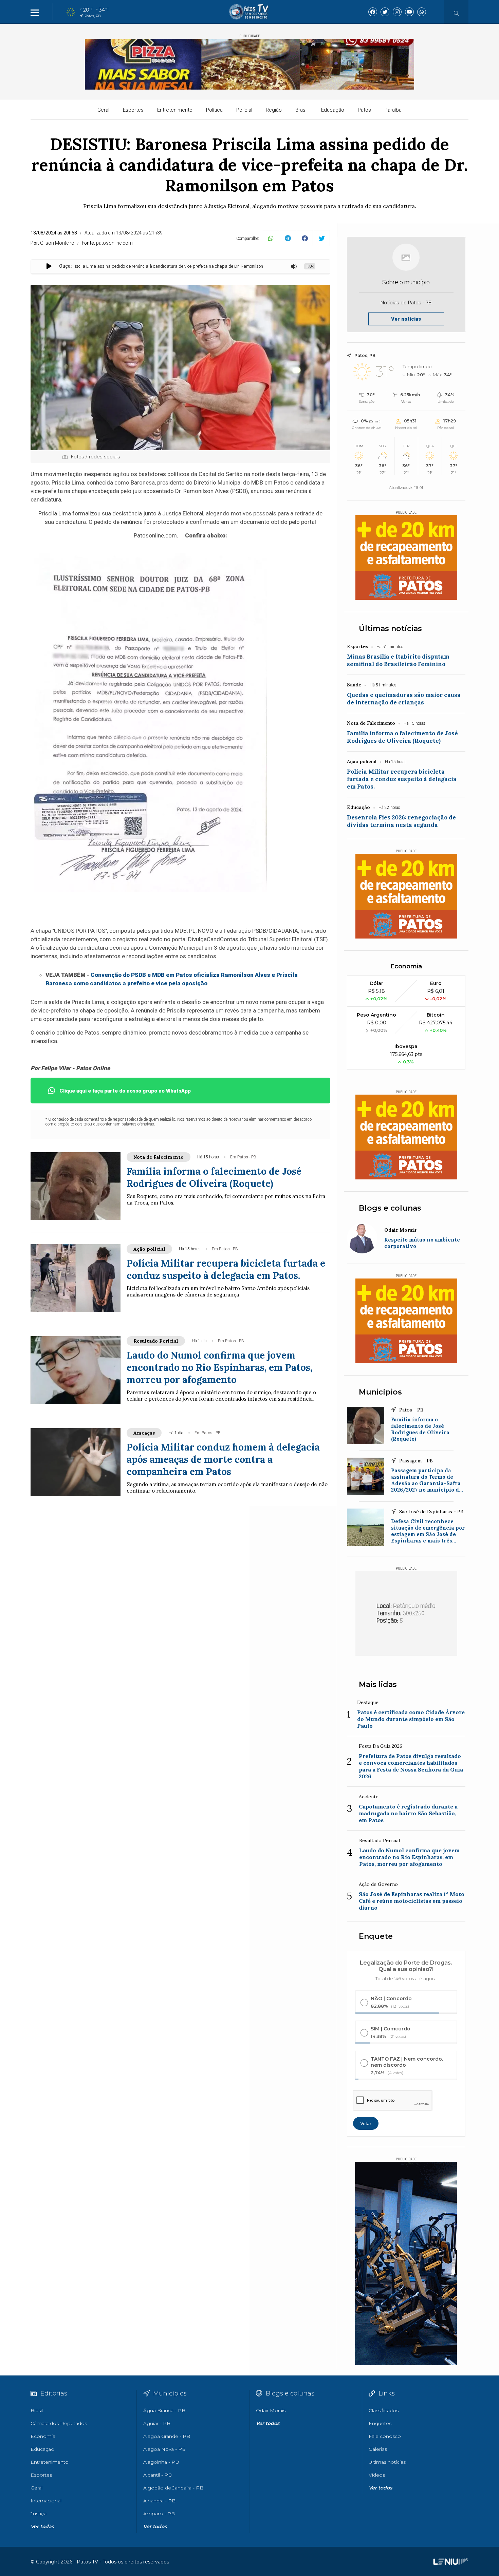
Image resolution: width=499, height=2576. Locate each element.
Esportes (133, 110)
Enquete (376, 1936)
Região (274, 110)
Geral (103, 110)
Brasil (301, 110)
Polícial (244, 110)
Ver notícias (406, 319)
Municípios (380, 1392)
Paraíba (393, 110)
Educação (333, 110)
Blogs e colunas (390, 1208)
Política (214, 110)
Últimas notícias (390, 629)
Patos (364, 110)
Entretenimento (175, 110)
